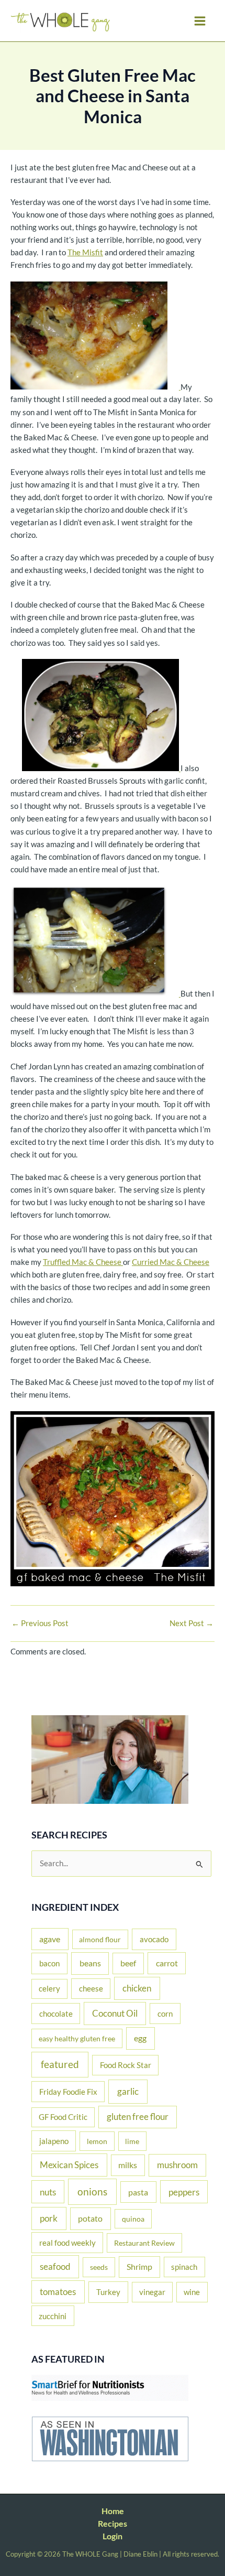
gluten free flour (138, 2117)
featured (60, 2064)
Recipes (113, 2523)
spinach (184, 2267)
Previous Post (40, 1624)
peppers (184, 2192)
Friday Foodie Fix (68, 2092)
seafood (55, 2266)
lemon (97, 2141)
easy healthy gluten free (77, 2038)
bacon (49, 1963)
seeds (99, 2267)
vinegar (152, 2292)
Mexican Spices (69, 2165)
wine (192, 2292)
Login (113, 2536)
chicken (137, 1988)
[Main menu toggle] (200, 21)
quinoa (133, 2219)
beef (128, 1963)
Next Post (192, 1624)
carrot (167, 1963)
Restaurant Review (144, 2243)
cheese (91, 1988)
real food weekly (67, 2243)
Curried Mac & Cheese (171, 1262)
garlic (128, 2091)
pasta (138, 2192)
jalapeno (54, 2141)
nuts (48, 2192)
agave (50, 1939)
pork (49, 2218)
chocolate (56, 2014)
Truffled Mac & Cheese (83, 1262)
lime (132, 2141)
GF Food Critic (63, 2117)
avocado (154, 1939)
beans (90, 1963)
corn (165, 2014)
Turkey (108, 2292)
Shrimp (139, 2267)
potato (90, 2218)
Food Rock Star (126, 2065)
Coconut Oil (115, 2014)
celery (49, 1989)
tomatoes (58, 2292)
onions (92, 2191)
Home (113, 2511)
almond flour (100, 1939)
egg (140, 2038)
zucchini (53, 2316)
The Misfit (85, 252)
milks (128, 2165)
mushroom (177, 2165)
